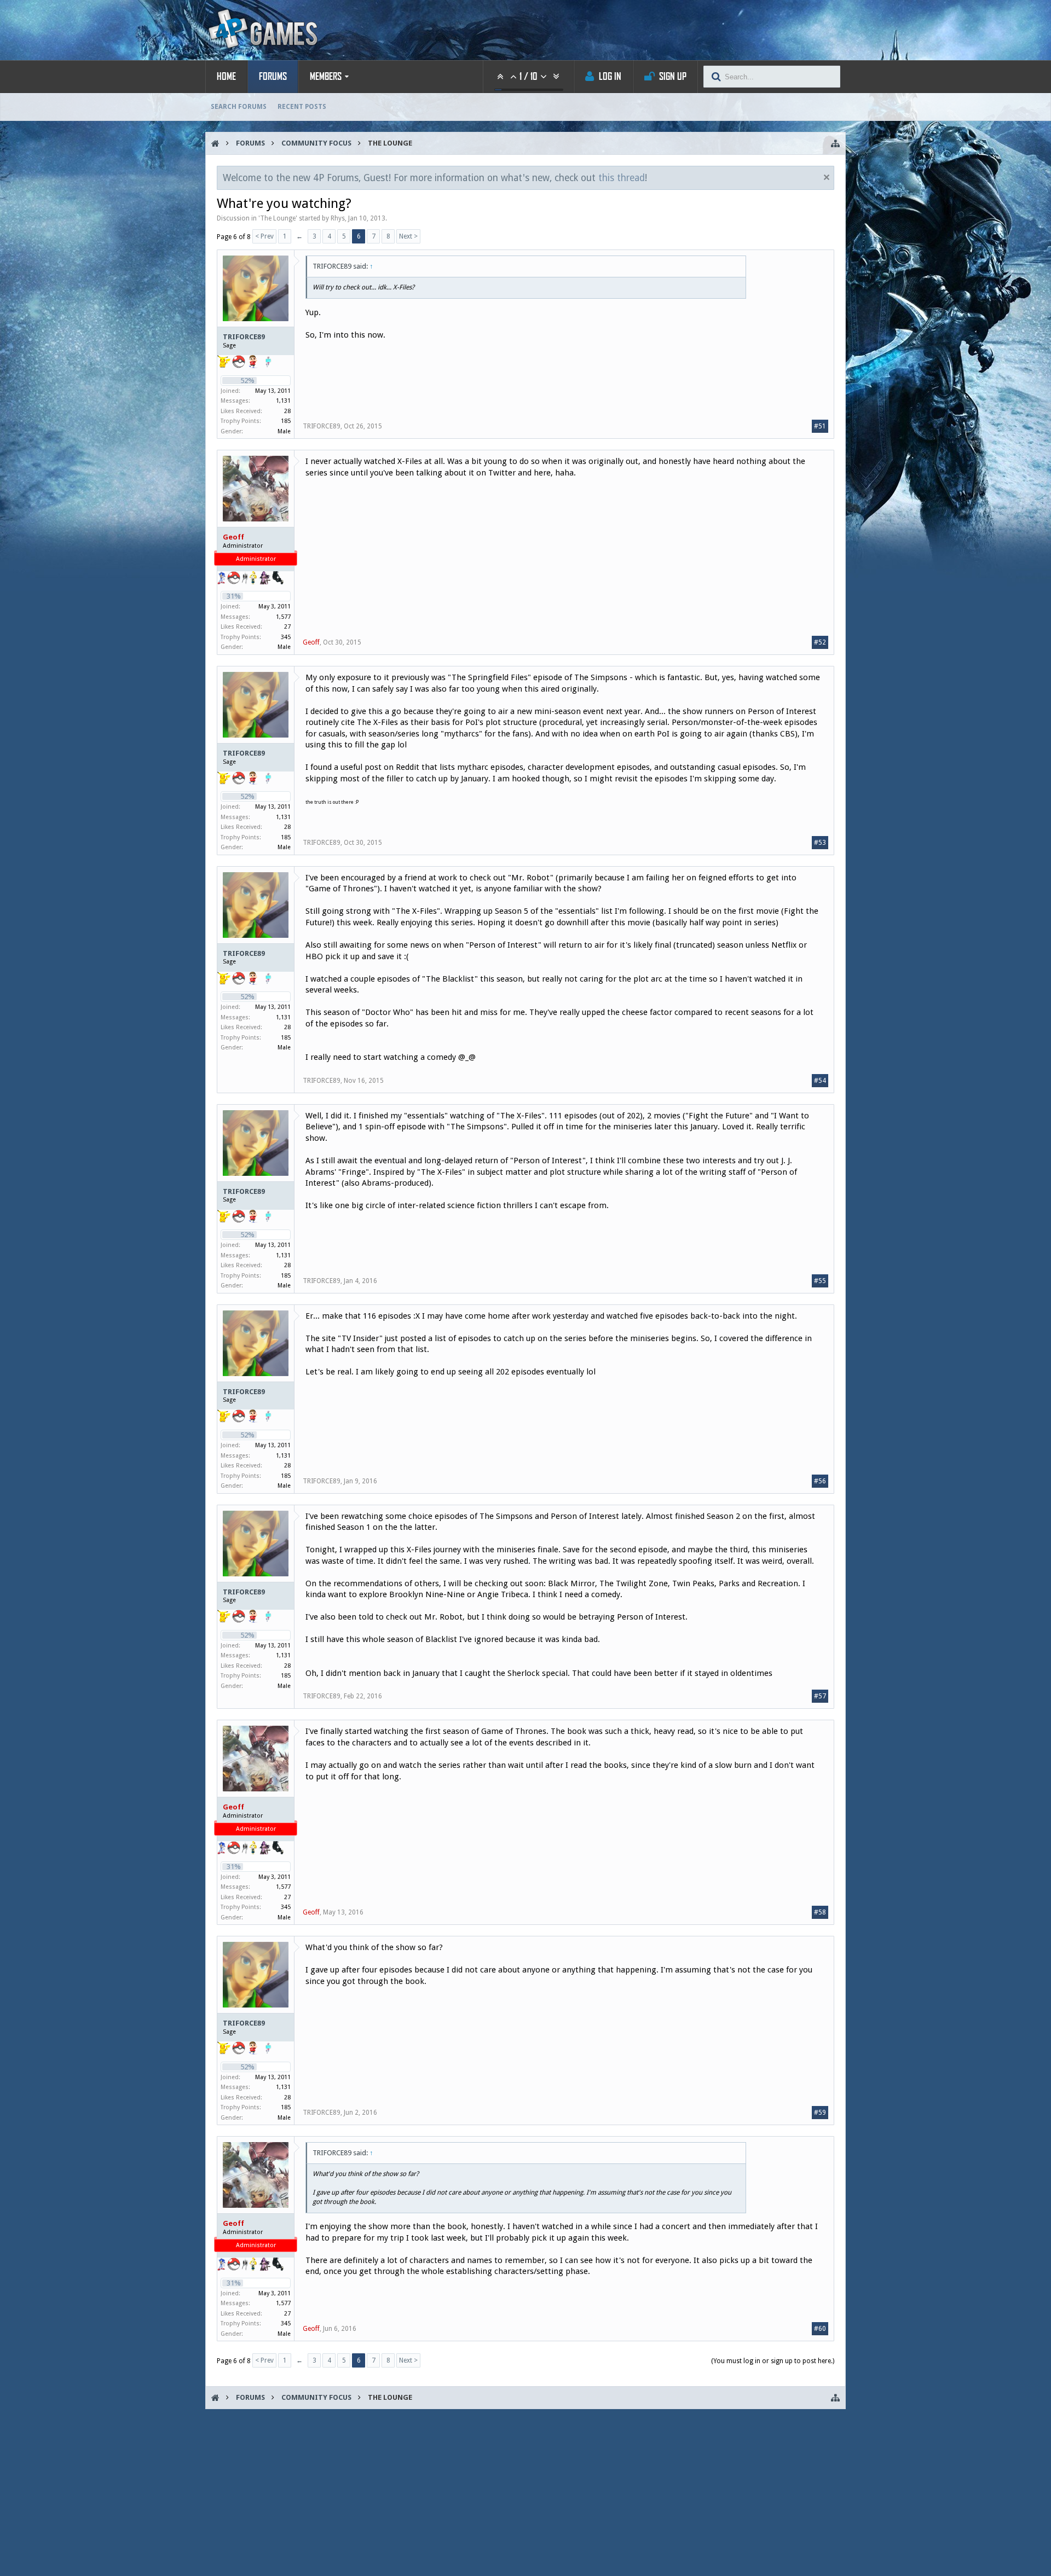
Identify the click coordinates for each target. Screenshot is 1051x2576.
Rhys (338, 218)
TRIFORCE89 (244, 337)
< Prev (264, 236)
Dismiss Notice (827, 177)
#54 (820, 1081)
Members (326, 77)
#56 (820, 1481)
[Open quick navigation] (835, 143)
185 (286, 421)
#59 (820, 2113)
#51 (820, 426)
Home (226, 77)
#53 (820, 843)
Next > (408, 236)
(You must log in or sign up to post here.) (773, 2361)
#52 (820, 642)
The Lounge (278, 218)
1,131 (283, 401)
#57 (820, 1696)
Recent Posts (302, 107)
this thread (622, 178)
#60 (820, 2329)
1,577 (283, 617)
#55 (820, 1281)
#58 (820, 1912)
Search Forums (239, 107)
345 (286, 637)
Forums (273, 77)
